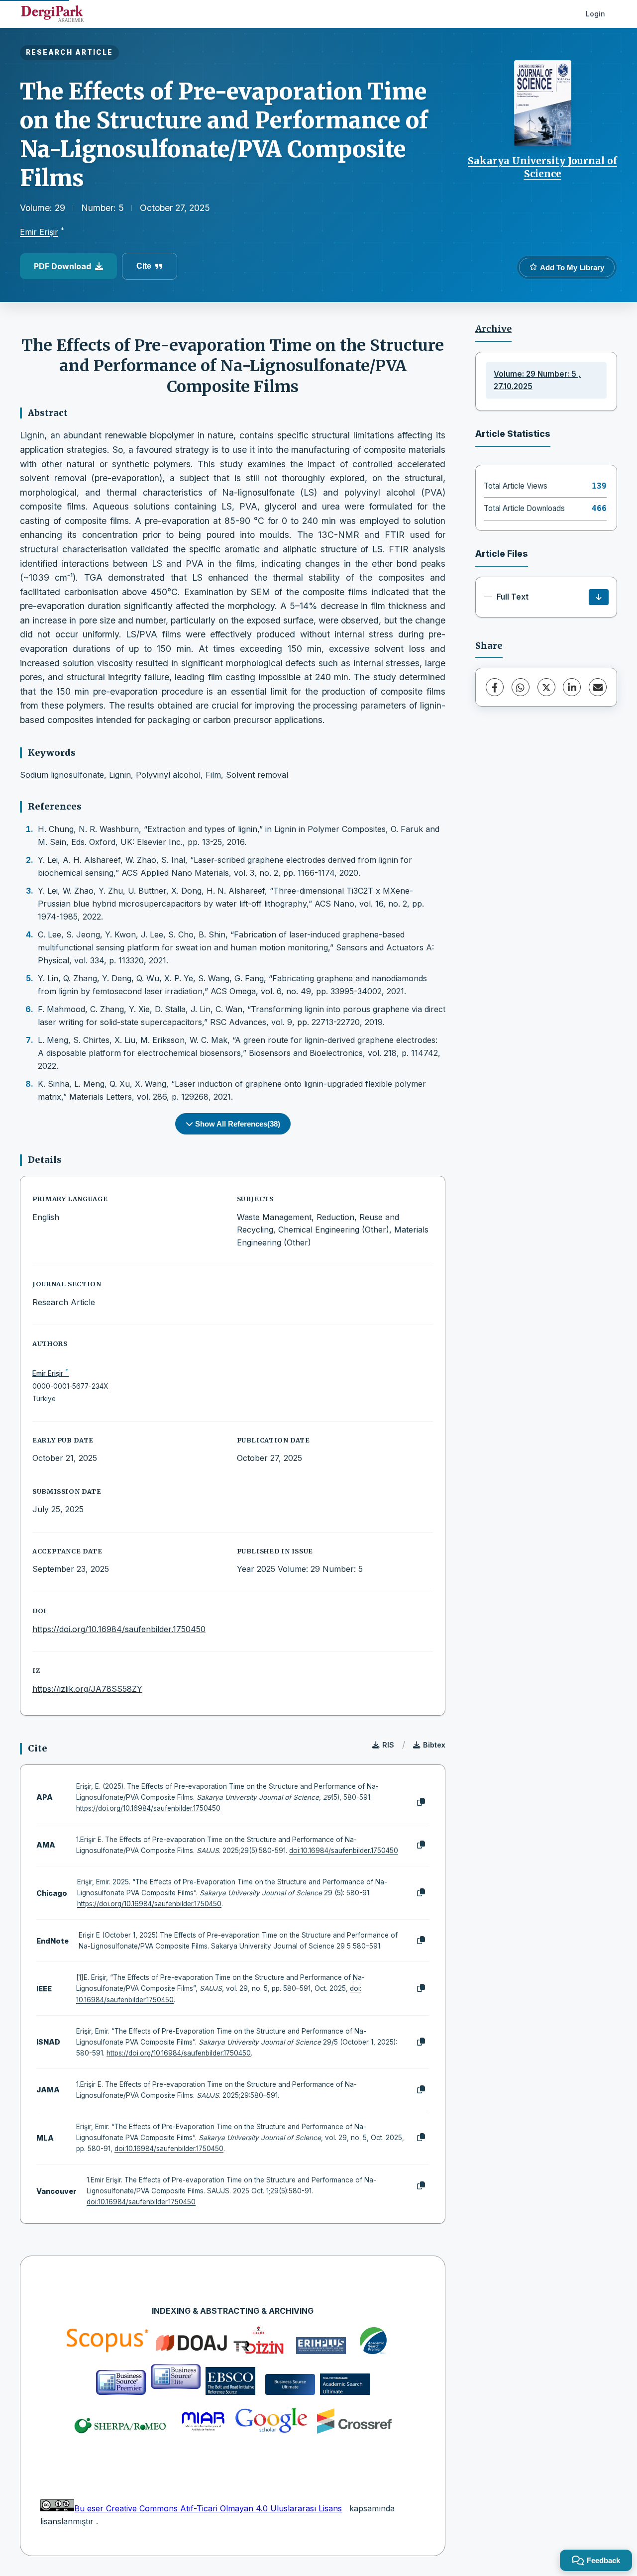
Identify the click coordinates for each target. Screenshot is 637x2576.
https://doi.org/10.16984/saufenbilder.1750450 (119, 1629)
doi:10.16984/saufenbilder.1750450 (344, 1851)
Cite (144, 266)
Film (213, 775)
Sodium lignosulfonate (62, 775)
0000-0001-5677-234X (70, 1386)
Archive (493, 329)
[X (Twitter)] (546, 687)
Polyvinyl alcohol (168, 775)
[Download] (599, 597)
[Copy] (421, 1802)
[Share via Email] (598, 687)
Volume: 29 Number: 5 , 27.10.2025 (537, 380)
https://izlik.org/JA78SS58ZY (87, 1689)
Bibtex (434, 1745)
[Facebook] (495, 687)
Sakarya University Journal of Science (542, 167)
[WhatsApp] (521, 687)
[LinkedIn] (572, 687)
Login (595, 14)
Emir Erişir (39, 232)
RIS (388, 1745)
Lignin (120, 775)
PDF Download (62, 266)
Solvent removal (257, 775)
